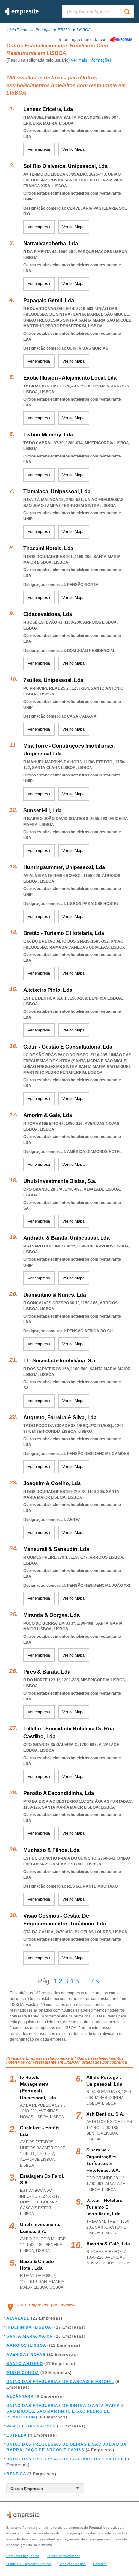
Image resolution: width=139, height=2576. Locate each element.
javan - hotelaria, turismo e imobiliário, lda (106, 2207)
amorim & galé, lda (108, 2244)
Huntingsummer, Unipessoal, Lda (64, 867)
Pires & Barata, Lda (47, 1672)
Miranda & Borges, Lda (51, 1615)
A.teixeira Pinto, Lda (48, 990)
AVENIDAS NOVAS (26, 2355)
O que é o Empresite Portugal (29, 2564)
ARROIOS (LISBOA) (27, 2345)
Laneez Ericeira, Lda (48, 109)
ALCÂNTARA (20, 2396)
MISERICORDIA (23, 2373)
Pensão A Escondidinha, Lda (59, 1793)
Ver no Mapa (74, 149)
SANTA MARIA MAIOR (30, 2336)
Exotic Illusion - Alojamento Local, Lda (70, 378)
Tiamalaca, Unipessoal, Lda (57, 492)
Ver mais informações (91, 60)
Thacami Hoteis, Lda (48, 548)
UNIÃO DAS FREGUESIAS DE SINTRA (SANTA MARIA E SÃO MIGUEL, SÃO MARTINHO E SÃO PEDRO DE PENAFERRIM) (65, 2411)
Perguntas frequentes (23, 2556)
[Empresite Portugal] (22, 14)
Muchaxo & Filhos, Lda (51, 1850)
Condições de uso (72, 2564)
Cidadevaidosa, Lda (48, 614)
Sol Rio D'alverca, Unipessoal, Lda (65, 166)
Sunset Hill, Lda (43, 811)
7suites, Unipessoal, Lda (53, 680)
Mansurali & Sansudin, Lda (56, 1549)
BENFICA (16, 2474)
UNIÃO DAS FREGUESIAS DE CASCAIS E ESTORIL (60, 2382)
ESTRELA (17, 2435)
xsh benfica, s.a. (105, 2114)
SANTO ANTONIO (25, 2364)
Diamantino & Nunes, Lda (55, 1295)
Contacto (100, 2564)
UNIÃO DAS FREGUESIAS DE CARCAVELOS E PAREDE (65, 2459)
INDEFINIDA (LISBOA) (30, 2327)
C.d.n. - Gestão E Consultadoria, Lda (68, 1047)
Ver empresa (39, 149)
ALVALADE (18, 2318)
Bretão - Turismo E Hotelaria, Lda (64, 933)
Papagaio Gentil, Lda (49, 300)
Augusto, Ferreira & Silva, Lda (60, 1417)
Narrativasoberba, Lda (51, 244)
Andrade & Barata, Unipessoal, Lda (66, 1238)
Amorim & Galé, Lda (48, 1115)
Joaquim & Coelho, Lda (52, 1483)
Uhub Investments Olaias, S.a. (60, 1181)
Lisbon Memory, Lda (48, 435)
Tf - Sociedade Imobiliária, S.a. (60, 1361)
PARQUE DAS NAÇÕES (31, 2426)
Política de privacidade (64, 2556)
